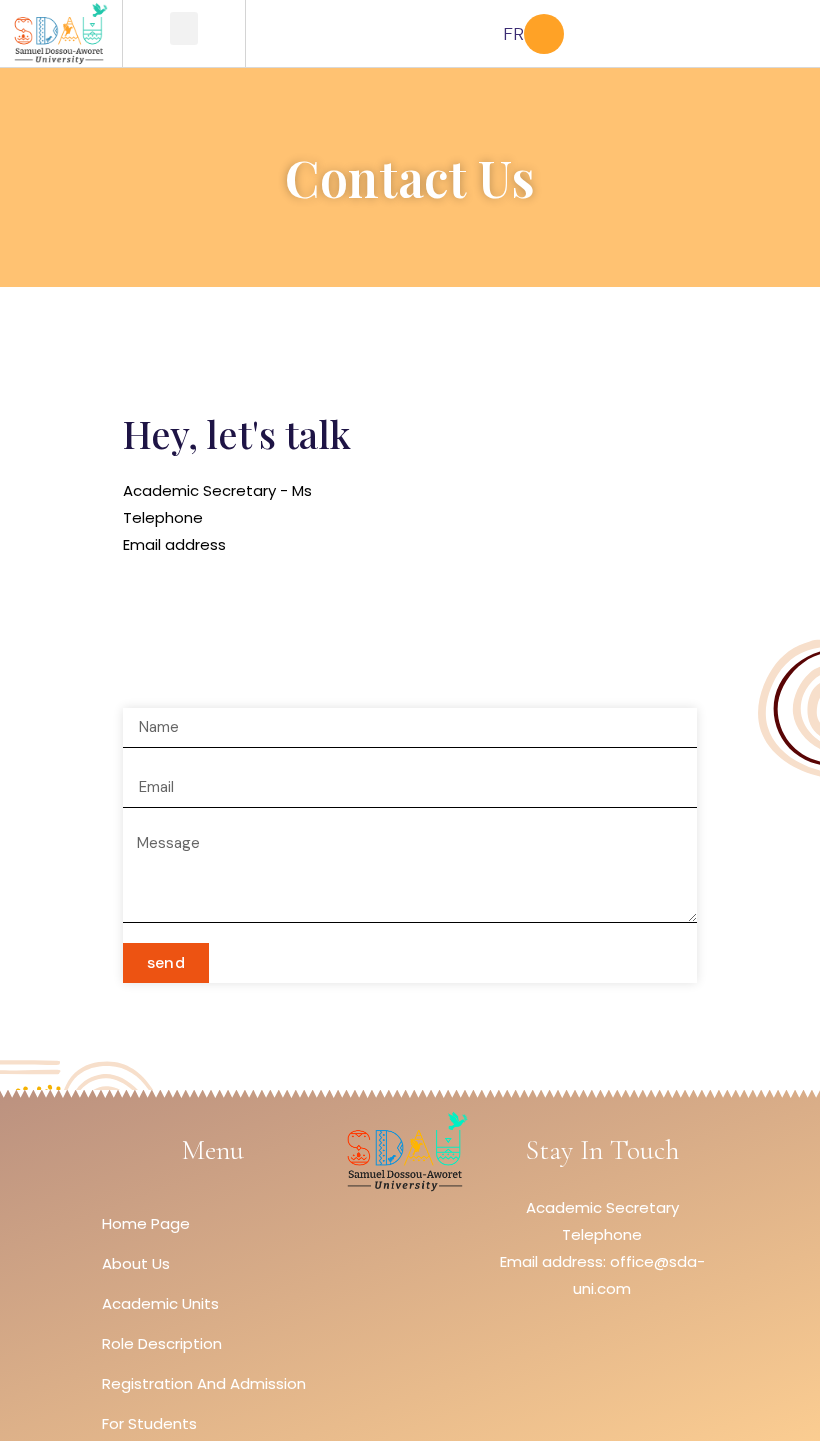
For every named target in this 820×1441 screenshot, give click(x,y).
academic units (160, 1303)
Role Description (162, 1343)
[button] (184, 28)
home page (146, 1223)
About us (136, 1263)
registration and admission (204, 1383)
